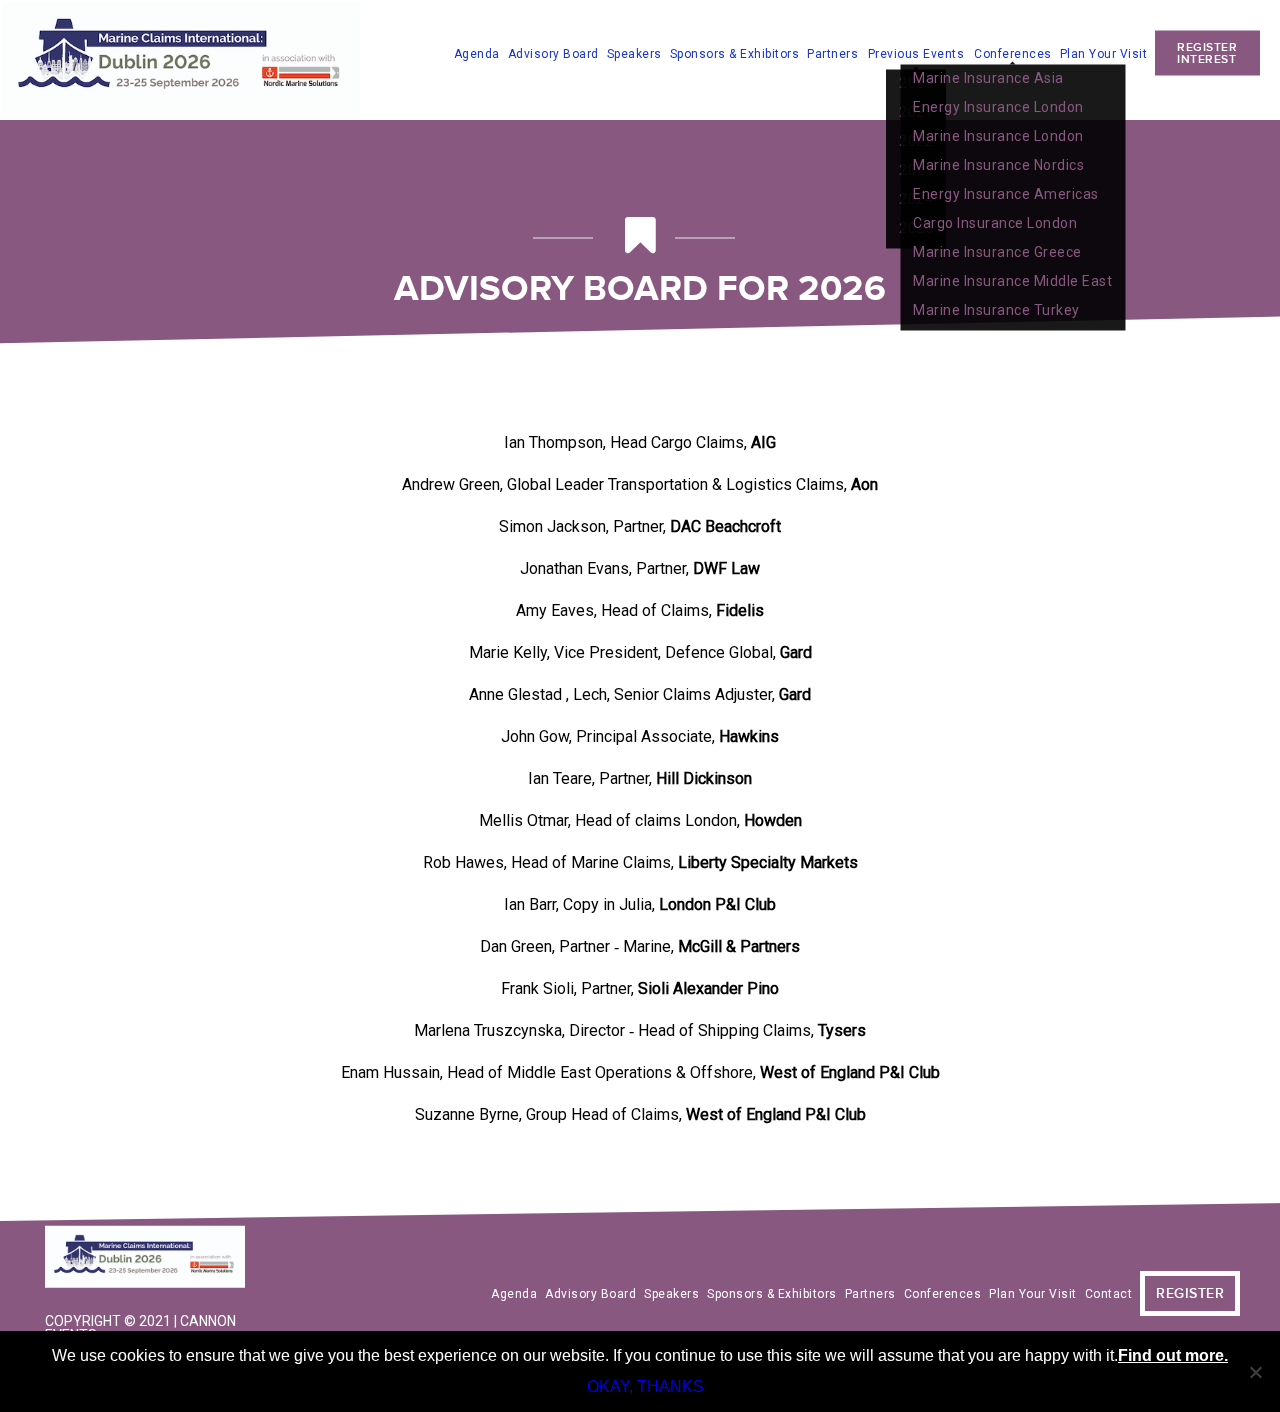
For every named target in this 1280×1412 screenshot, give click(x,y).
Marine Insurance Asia (988, 77)
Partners (832, 53)
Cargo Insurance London (995, 222)
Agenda (477, 53)
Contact (1109, 1294)
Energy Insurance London (998, 106)
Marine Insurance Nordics (998, 164)
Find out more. (1173, 1355)
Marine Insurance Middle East (1012, 280)
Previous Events (916, 54)
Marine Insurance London (998, 135)
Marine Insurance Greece (997, 251)
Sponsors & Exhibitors (735, 53)
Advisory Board (553, 53)
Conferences (1013, 53)
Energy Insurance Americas (1006, 193)
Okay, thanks (645, 1386)
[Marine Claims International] (150, 1259)
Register (1190, 1293)
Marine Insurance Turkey (996, 309)
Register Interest (1207, 52)
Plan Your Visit (1104, 53)
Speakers (634, 53)
